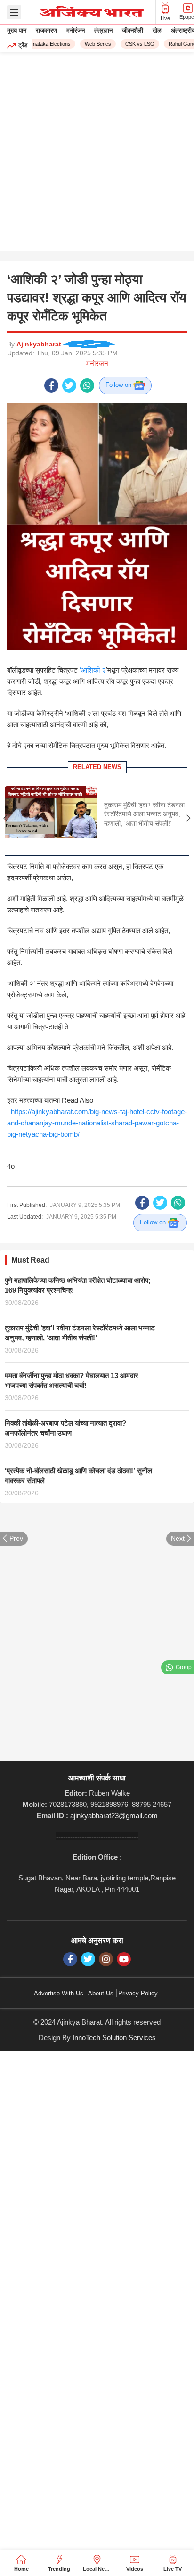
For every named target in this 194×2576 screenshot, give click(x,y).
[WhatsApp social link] (87, 386)
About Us (101, 1993)
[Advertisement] (97, 154)
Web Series (93, 44)
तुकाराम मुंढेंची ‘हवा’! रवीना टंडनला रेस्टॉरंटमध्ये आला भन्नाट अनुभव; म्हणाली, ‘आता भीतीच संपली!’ (144, 814)
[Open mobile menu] (14, 12)
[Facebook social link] (51, 386)
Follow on (119, 385)
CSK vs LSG (135, 44)
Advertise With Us (59, 1993)
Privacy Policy (138, 1993)
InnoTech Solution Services (114, 2038)
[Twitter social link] (69, 386)
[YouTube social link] (124, 1959)
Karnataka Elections (43, 44)
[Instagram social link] (106, 1959)
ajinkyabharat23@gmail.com (114, 1816)
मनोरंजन (97, 364)
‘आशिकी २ (92, 670)
